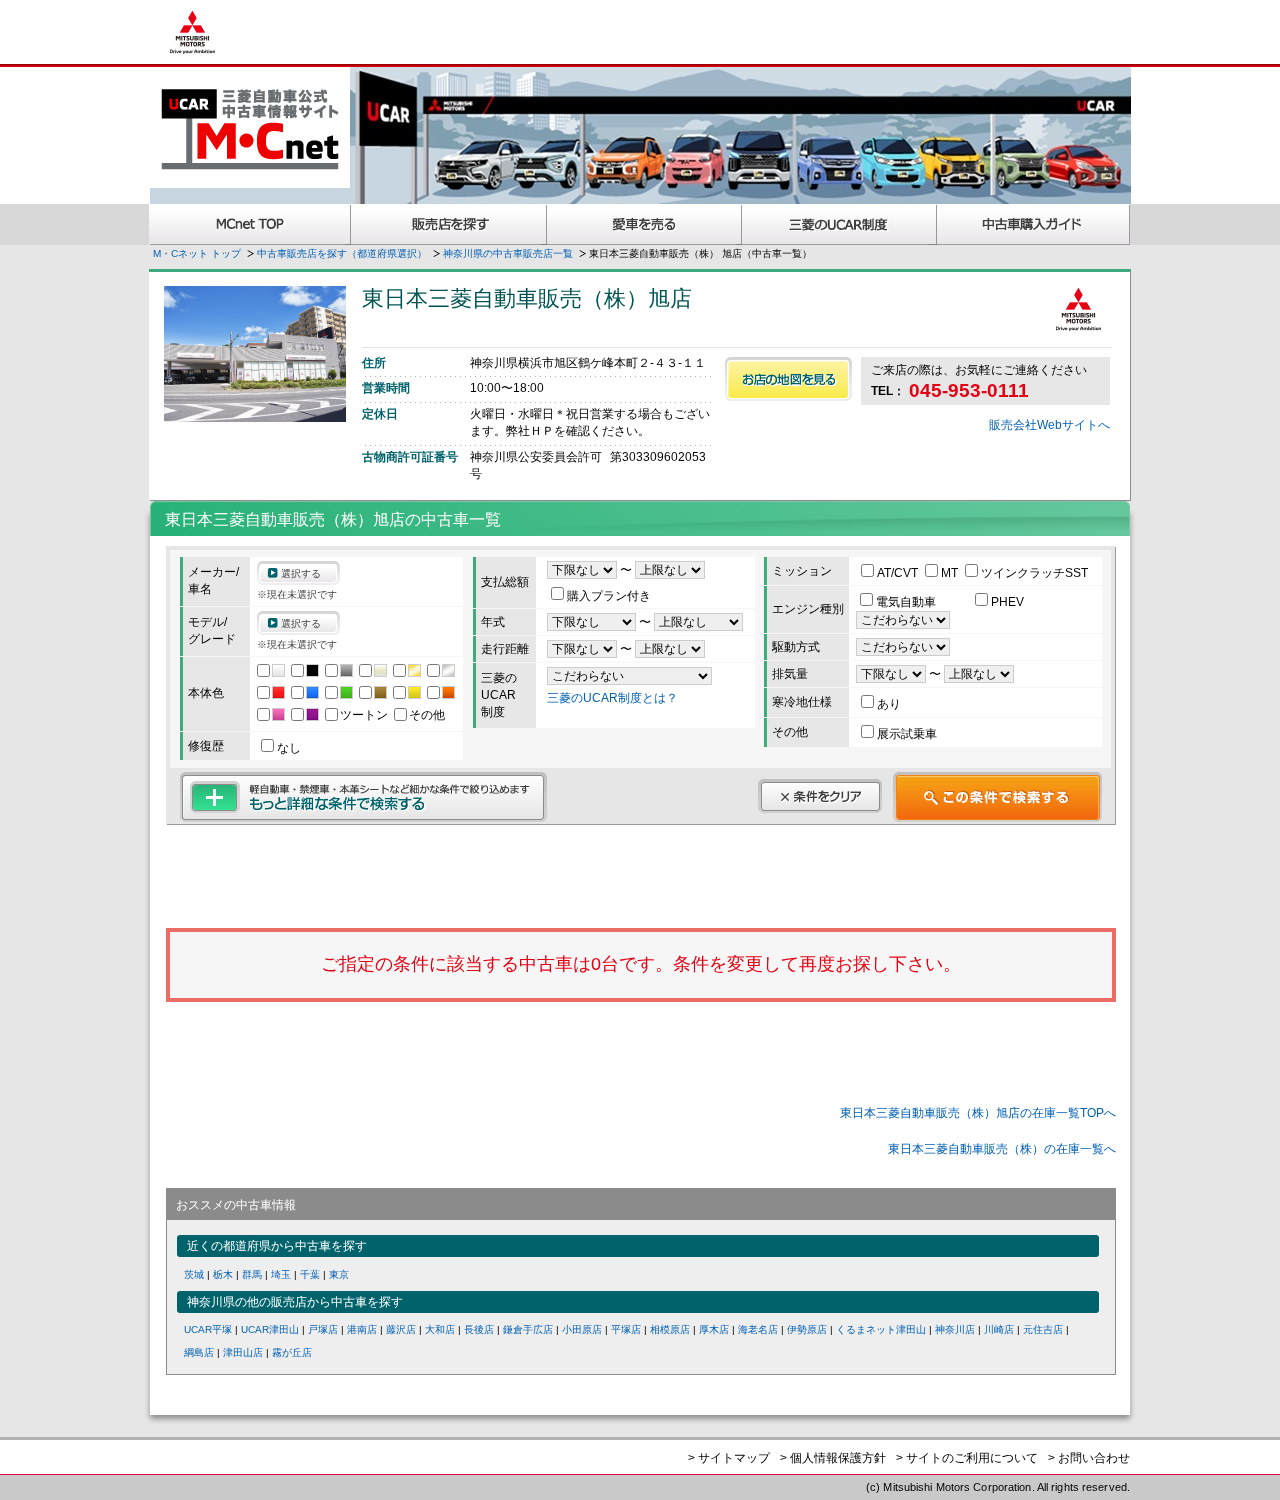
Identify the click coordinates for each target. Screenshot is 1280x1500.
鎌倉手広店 (528, 1329)
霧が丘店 (292, 1352)
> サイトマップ (729, 1458)
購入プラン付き (609, 596)
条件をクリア (820, 796)
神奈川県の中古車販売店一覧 (508, 253)
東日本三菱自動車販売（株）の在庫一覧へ (1002, 1149)
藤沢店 (401, 1329)
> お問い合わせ (1089, 1458)
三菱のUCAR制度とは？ (612, 698)
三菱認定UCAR (839, 224)
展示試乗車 (907, 734)
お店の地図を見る (788, 379)
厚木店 (714, 1329)
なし (289, 748)
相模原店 (670, 1329)
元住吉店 (1043, 1329)
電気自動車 (907, 602)
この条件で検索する (997, 797)
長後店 (479, 1329)
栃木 (223, 1274)
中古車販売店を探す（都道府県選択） (342, 253)
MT (951, 573)
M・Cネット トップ (197, 253)
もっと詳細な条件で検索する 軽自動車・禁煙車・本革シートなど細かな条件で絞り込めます (363, 797)
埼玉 (281, 1274)
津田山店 (243, 1352)
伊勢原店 (807, 1329)
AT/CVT (899, 573)
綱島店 (199, 1352)
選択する (301, 573)
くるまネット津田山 (881, 1329)
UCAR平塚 (208, 1329)
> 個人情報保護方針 (833, 1458)
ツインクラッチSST (1034, 573)
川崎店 (999, 1329)
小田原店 (582, 1329)
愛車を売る (644, 224)
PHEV (1007, 602)
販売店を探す (449, 224)
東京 (339, 1274)
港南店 (362, 1329)
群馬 (252, 1274)
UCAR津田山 (270, 1329)
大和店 (440, 1329)
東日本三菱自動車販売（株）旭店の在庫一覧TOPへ (978, 1113)
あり (889, 704)
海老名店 (758, 1329)
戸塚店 (323, 1329)
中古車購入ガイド (1034, 224)
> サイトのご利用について (967, 1458)
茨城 (194, 1274)
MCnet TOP (250, 224)
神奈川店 (955, 1329)
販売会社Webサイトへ (1049, 425)
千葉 (310, 1274)
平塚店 (626, 1329)
